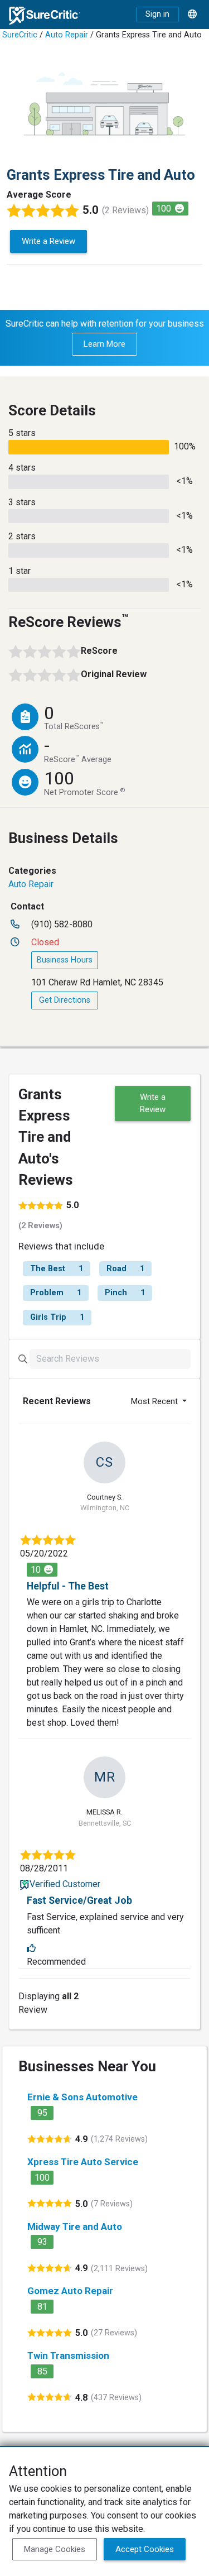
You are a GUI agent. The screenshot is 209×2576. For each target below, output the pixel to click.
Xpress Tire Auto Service (83, 2162)
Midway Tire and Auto (75, 2227)
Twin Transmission (68, 2355)
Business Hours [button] (65, 960)
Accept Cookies (145, 2549)
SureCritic (20, 35)
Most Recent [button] (155, 1401)
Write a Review (48, 241)
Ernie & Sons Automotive (82, 2097)
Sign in (157, 14)
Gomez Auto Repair (70, 2291)
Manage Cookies (55, 2549)
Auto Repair (67, 35)
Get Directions (65, 1000)
